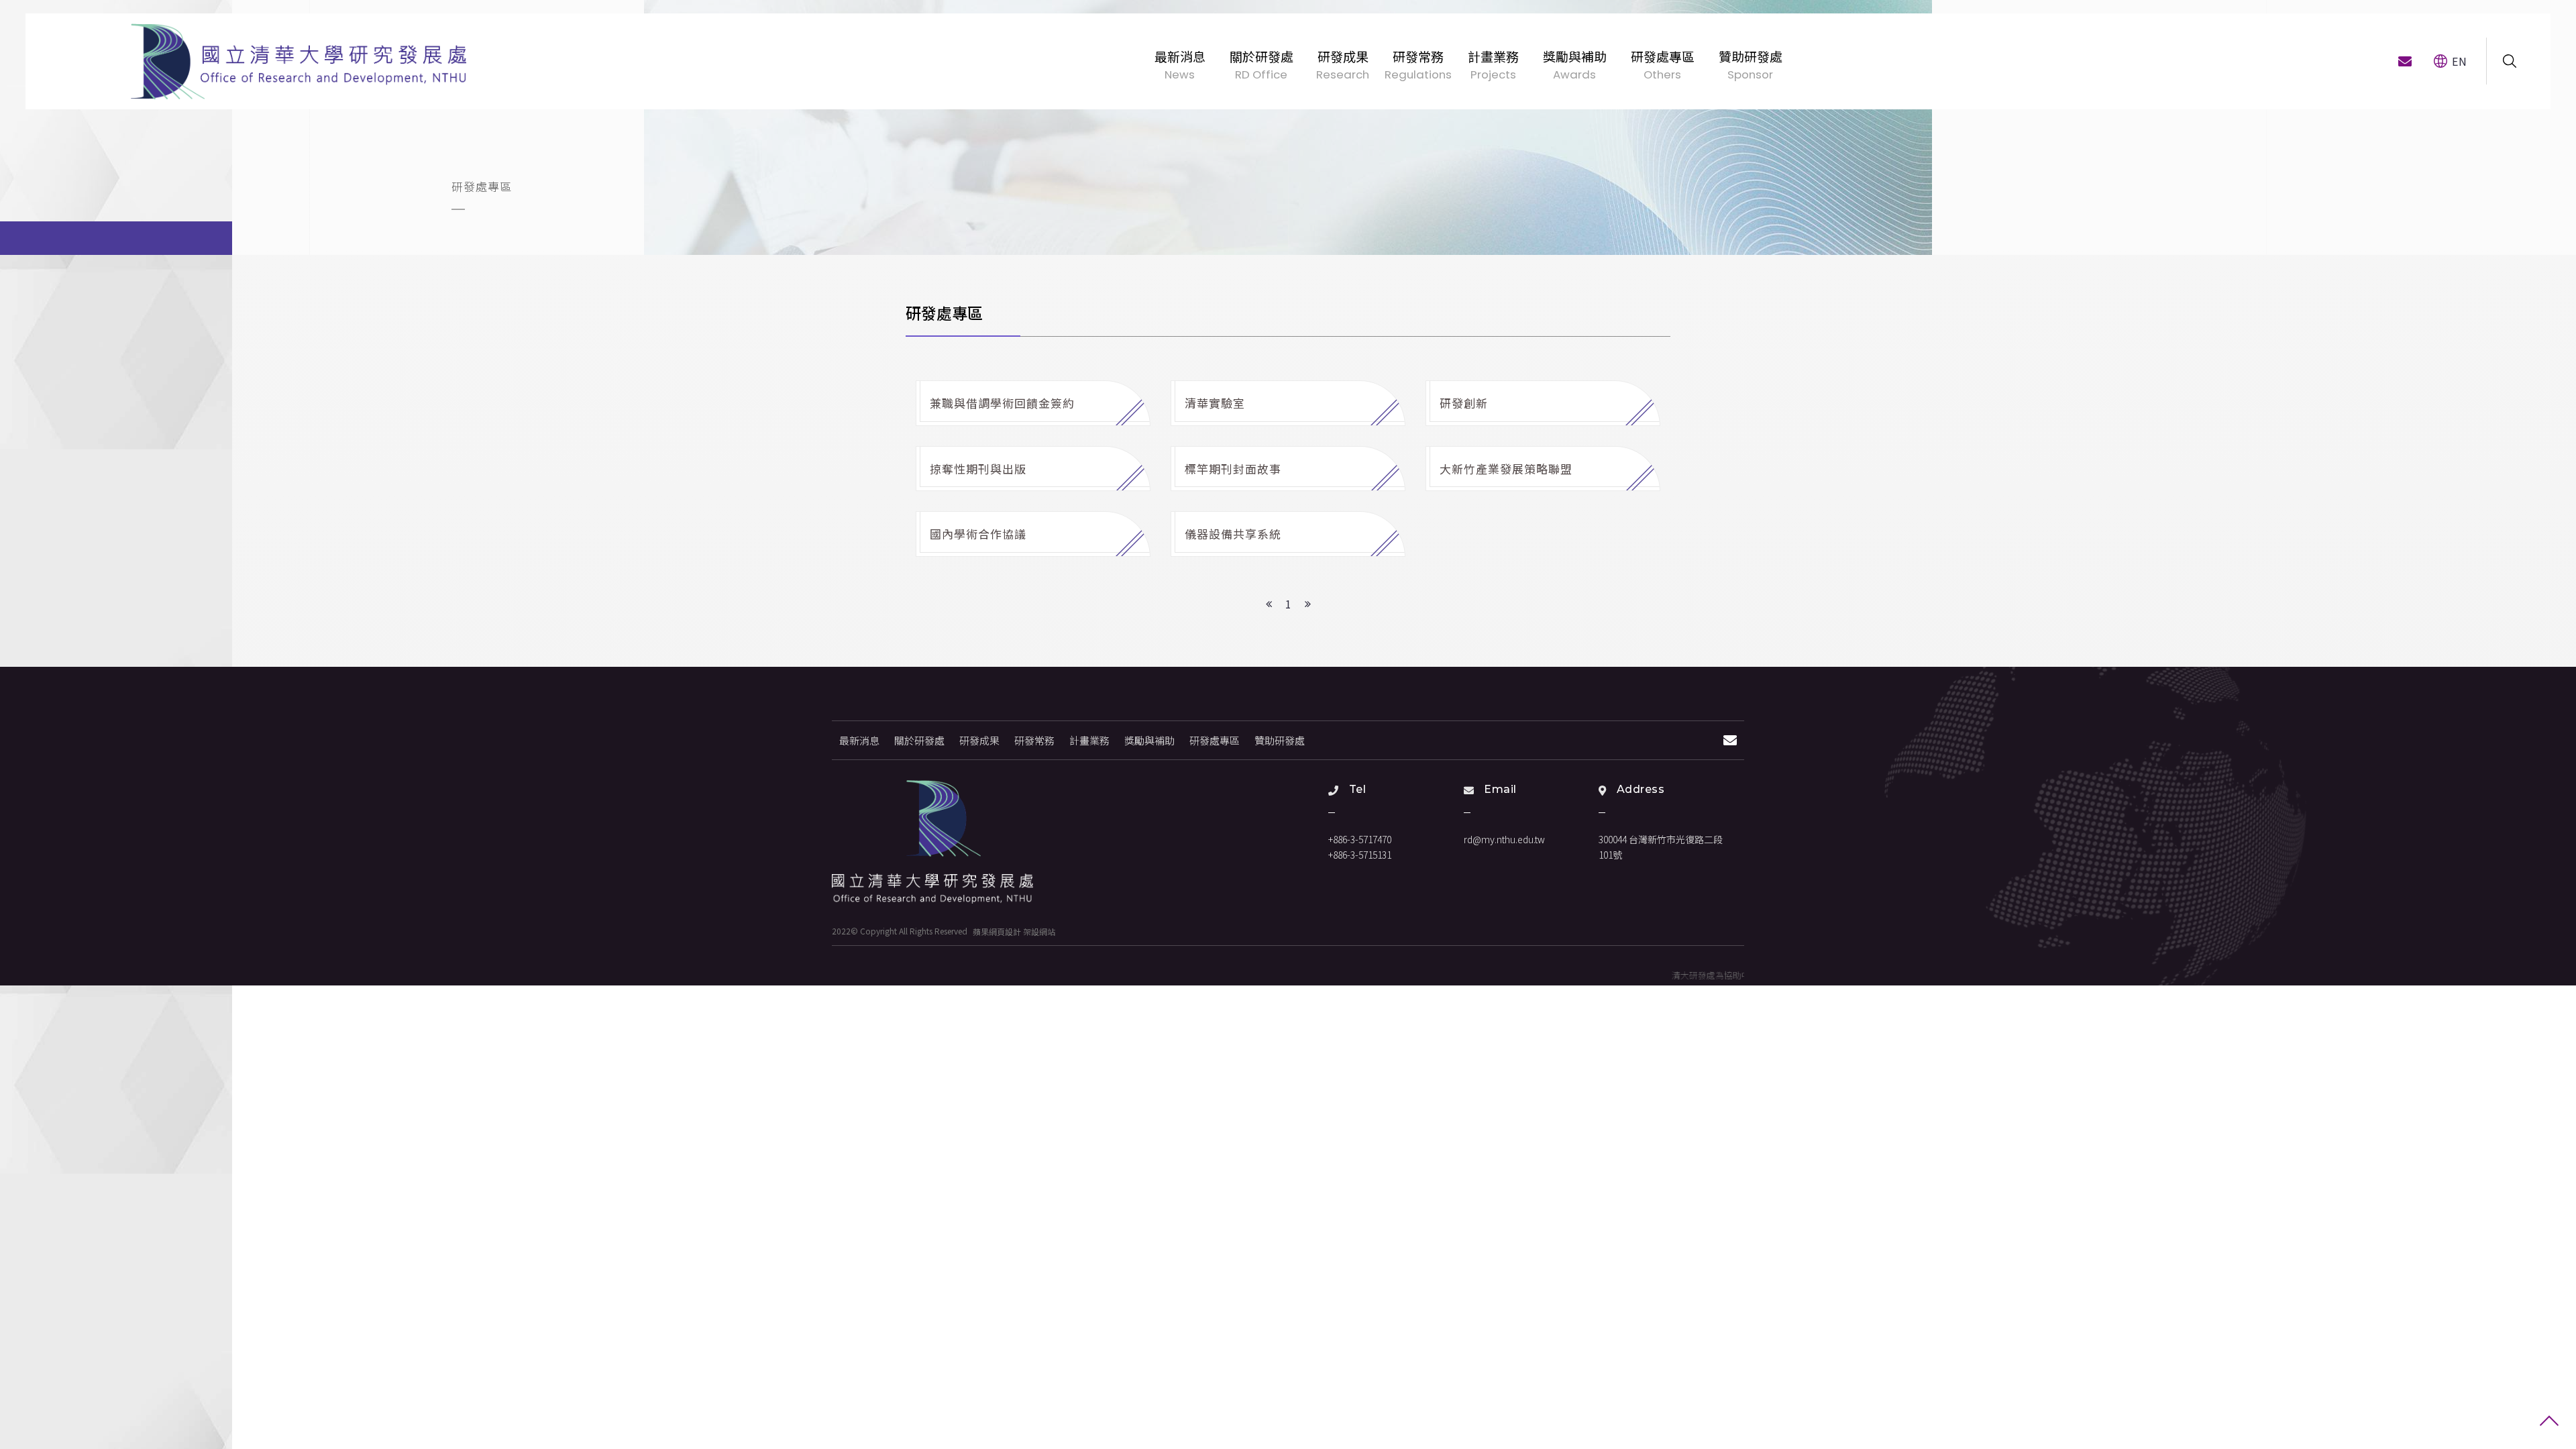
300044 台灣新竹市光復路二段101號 (1661, 847)
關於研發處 (919, 740)
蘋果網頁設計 (997, 931)
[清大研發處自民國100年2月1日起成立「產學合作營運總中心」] (932, 842)
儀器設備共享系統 (1235, 534)
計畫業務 (1089, 740)
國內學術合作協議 (980, 534)
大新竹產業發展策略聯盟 (1508, 469)
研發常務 (1034, 740)
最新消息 (859, 740)
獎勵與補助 (1149, 740)
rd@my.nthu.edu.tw (1504, 839)
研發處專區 (1215, 740)
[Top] (2549, 1422)
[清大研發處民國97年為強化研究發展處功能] (299, 61)
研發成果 (979, 740)
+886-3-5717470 (1360, 839)
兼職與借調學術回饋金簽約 (1004, 403)
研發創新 (1465, 403)
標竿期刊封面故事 (1235, 469)
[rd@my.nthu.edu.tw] (2405, 61)
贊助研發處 (1280, 740)
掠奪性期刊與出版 (980, 469)
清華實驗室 (1217, 403)
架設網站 (1039, 931)
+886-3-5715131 (1360, 855)
